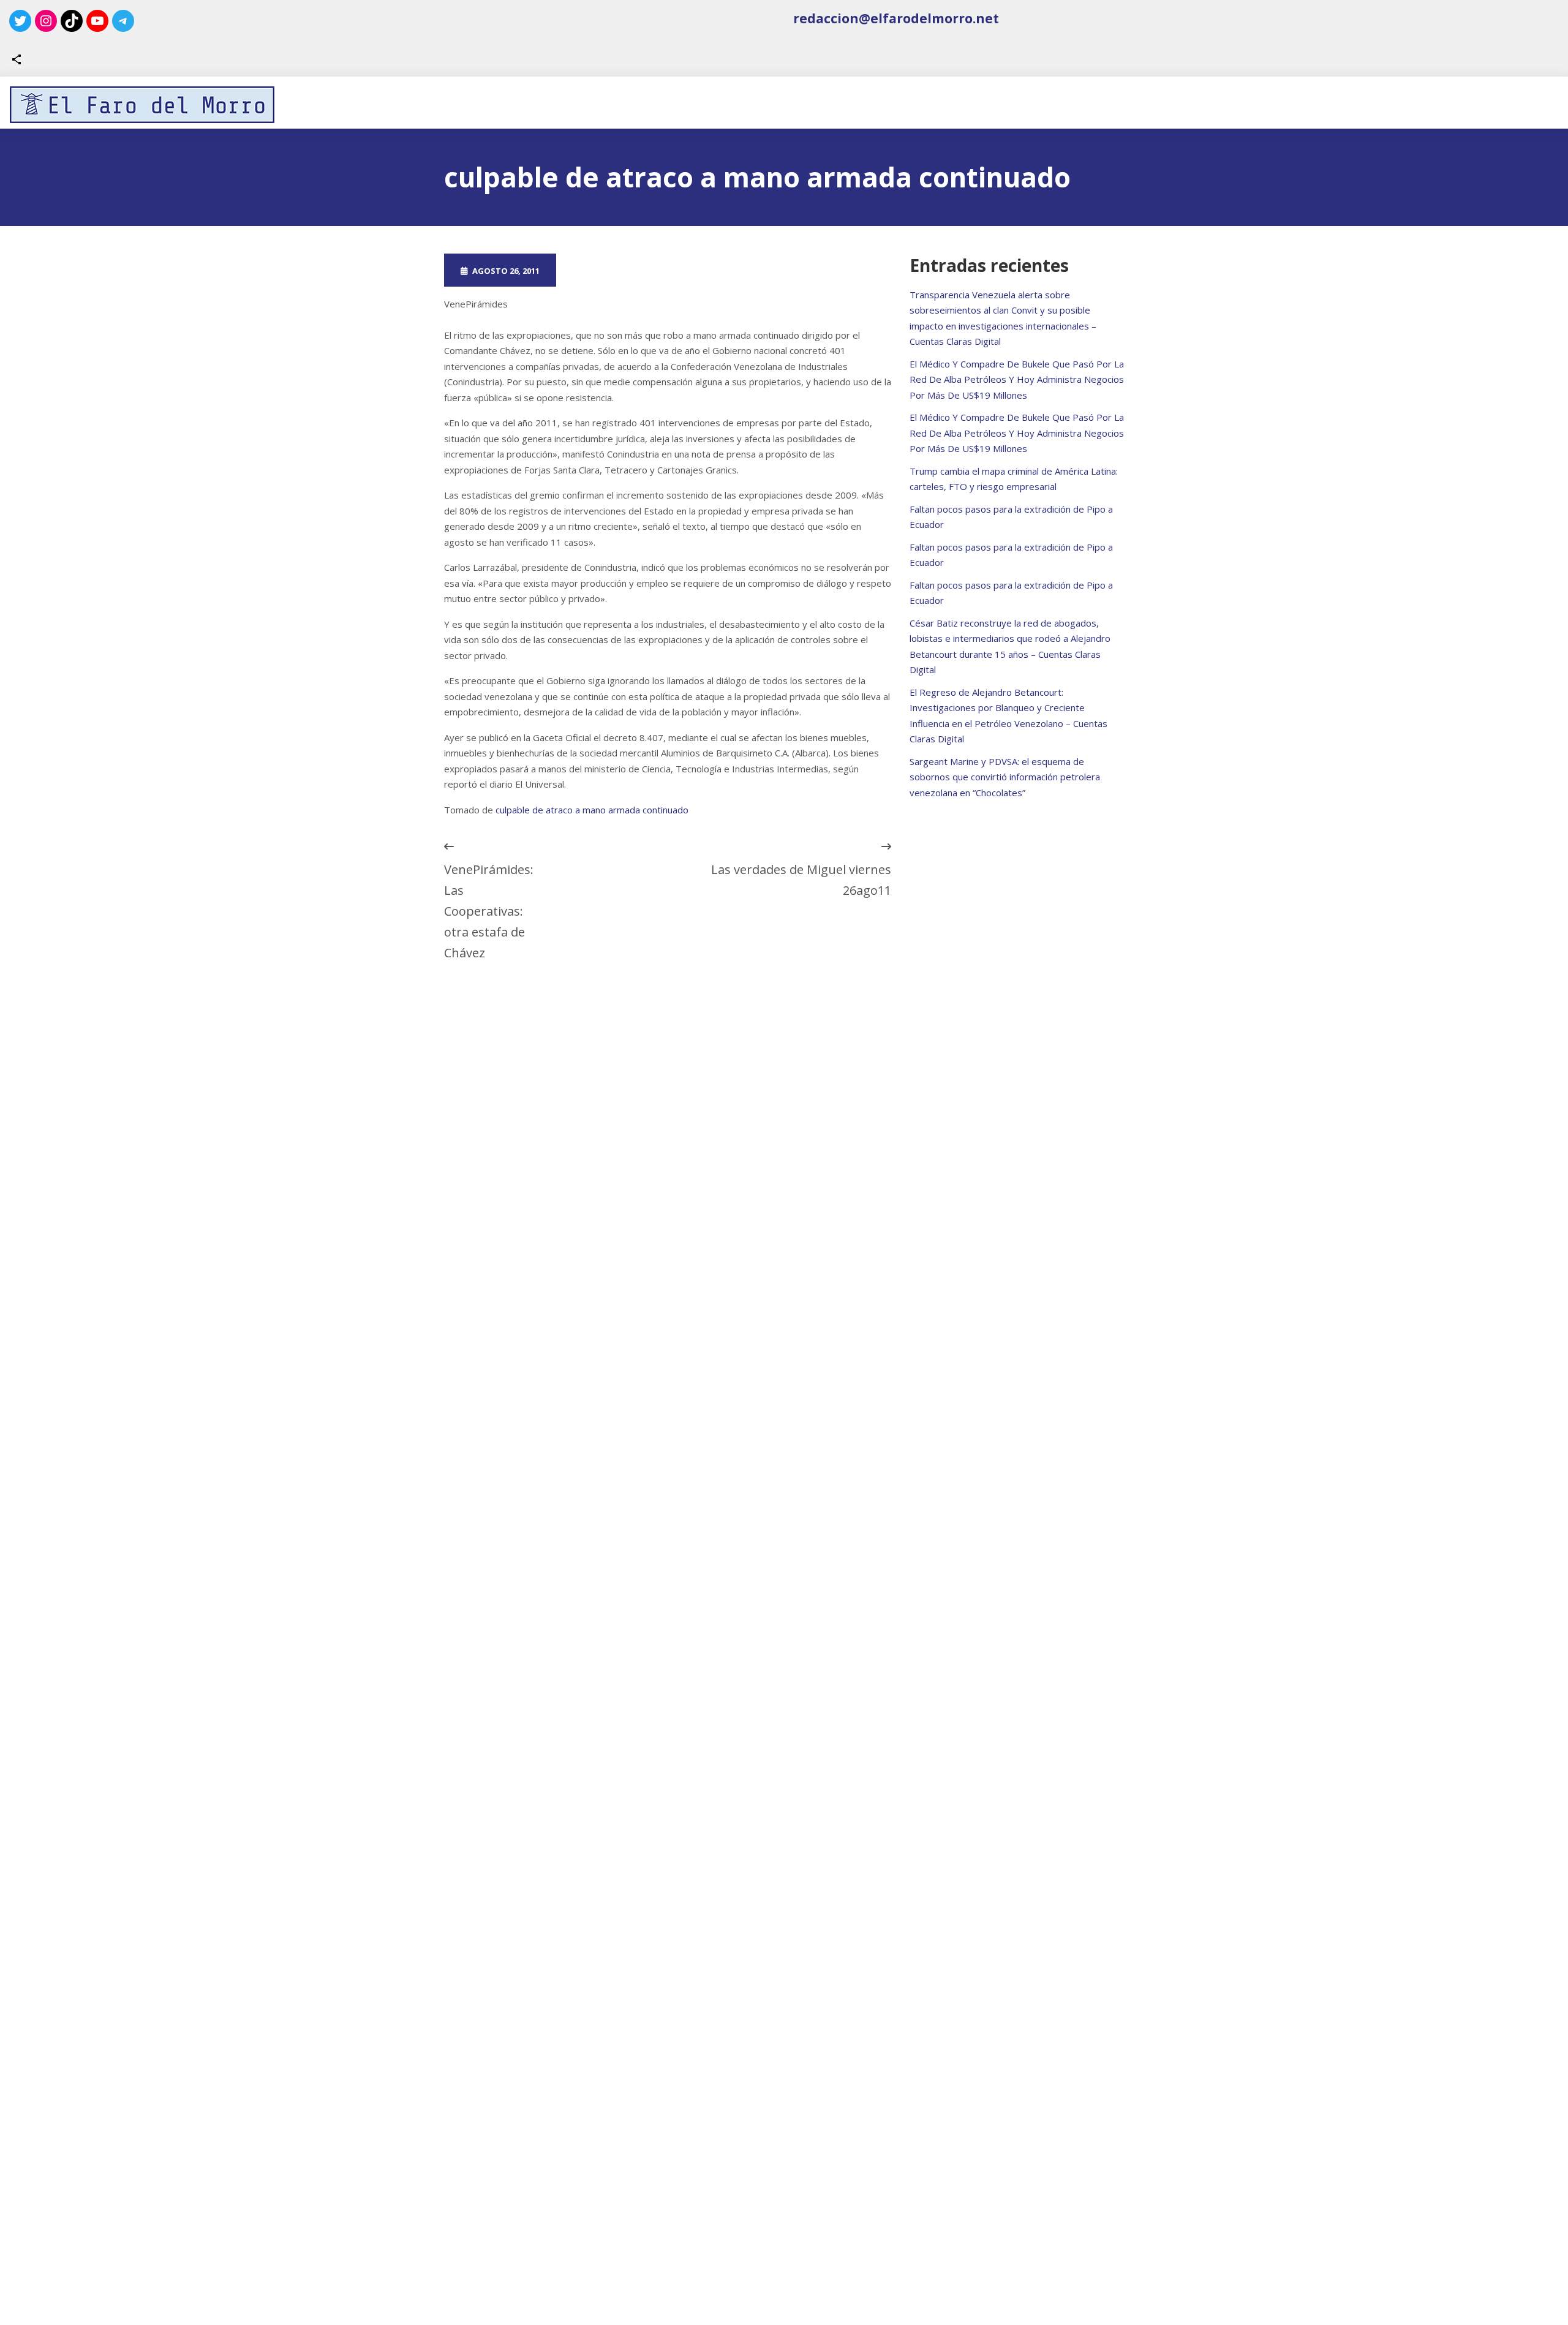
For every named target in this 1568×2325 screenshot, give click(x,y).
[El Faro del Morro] (142, 105)
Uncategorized (730, 270)
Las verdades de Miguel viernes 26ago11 (801, 880)
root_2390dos (617, 270)
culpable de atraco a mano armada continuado (592, 810)
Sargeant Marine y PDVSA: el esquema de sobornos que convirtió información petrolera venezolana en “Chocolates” (1005, 777)
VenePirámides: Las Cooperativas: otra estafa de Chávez (489, 911)
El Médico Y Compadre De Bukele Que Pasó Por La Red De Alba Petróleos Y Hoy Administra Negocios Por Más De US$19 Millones (1017, 379)
